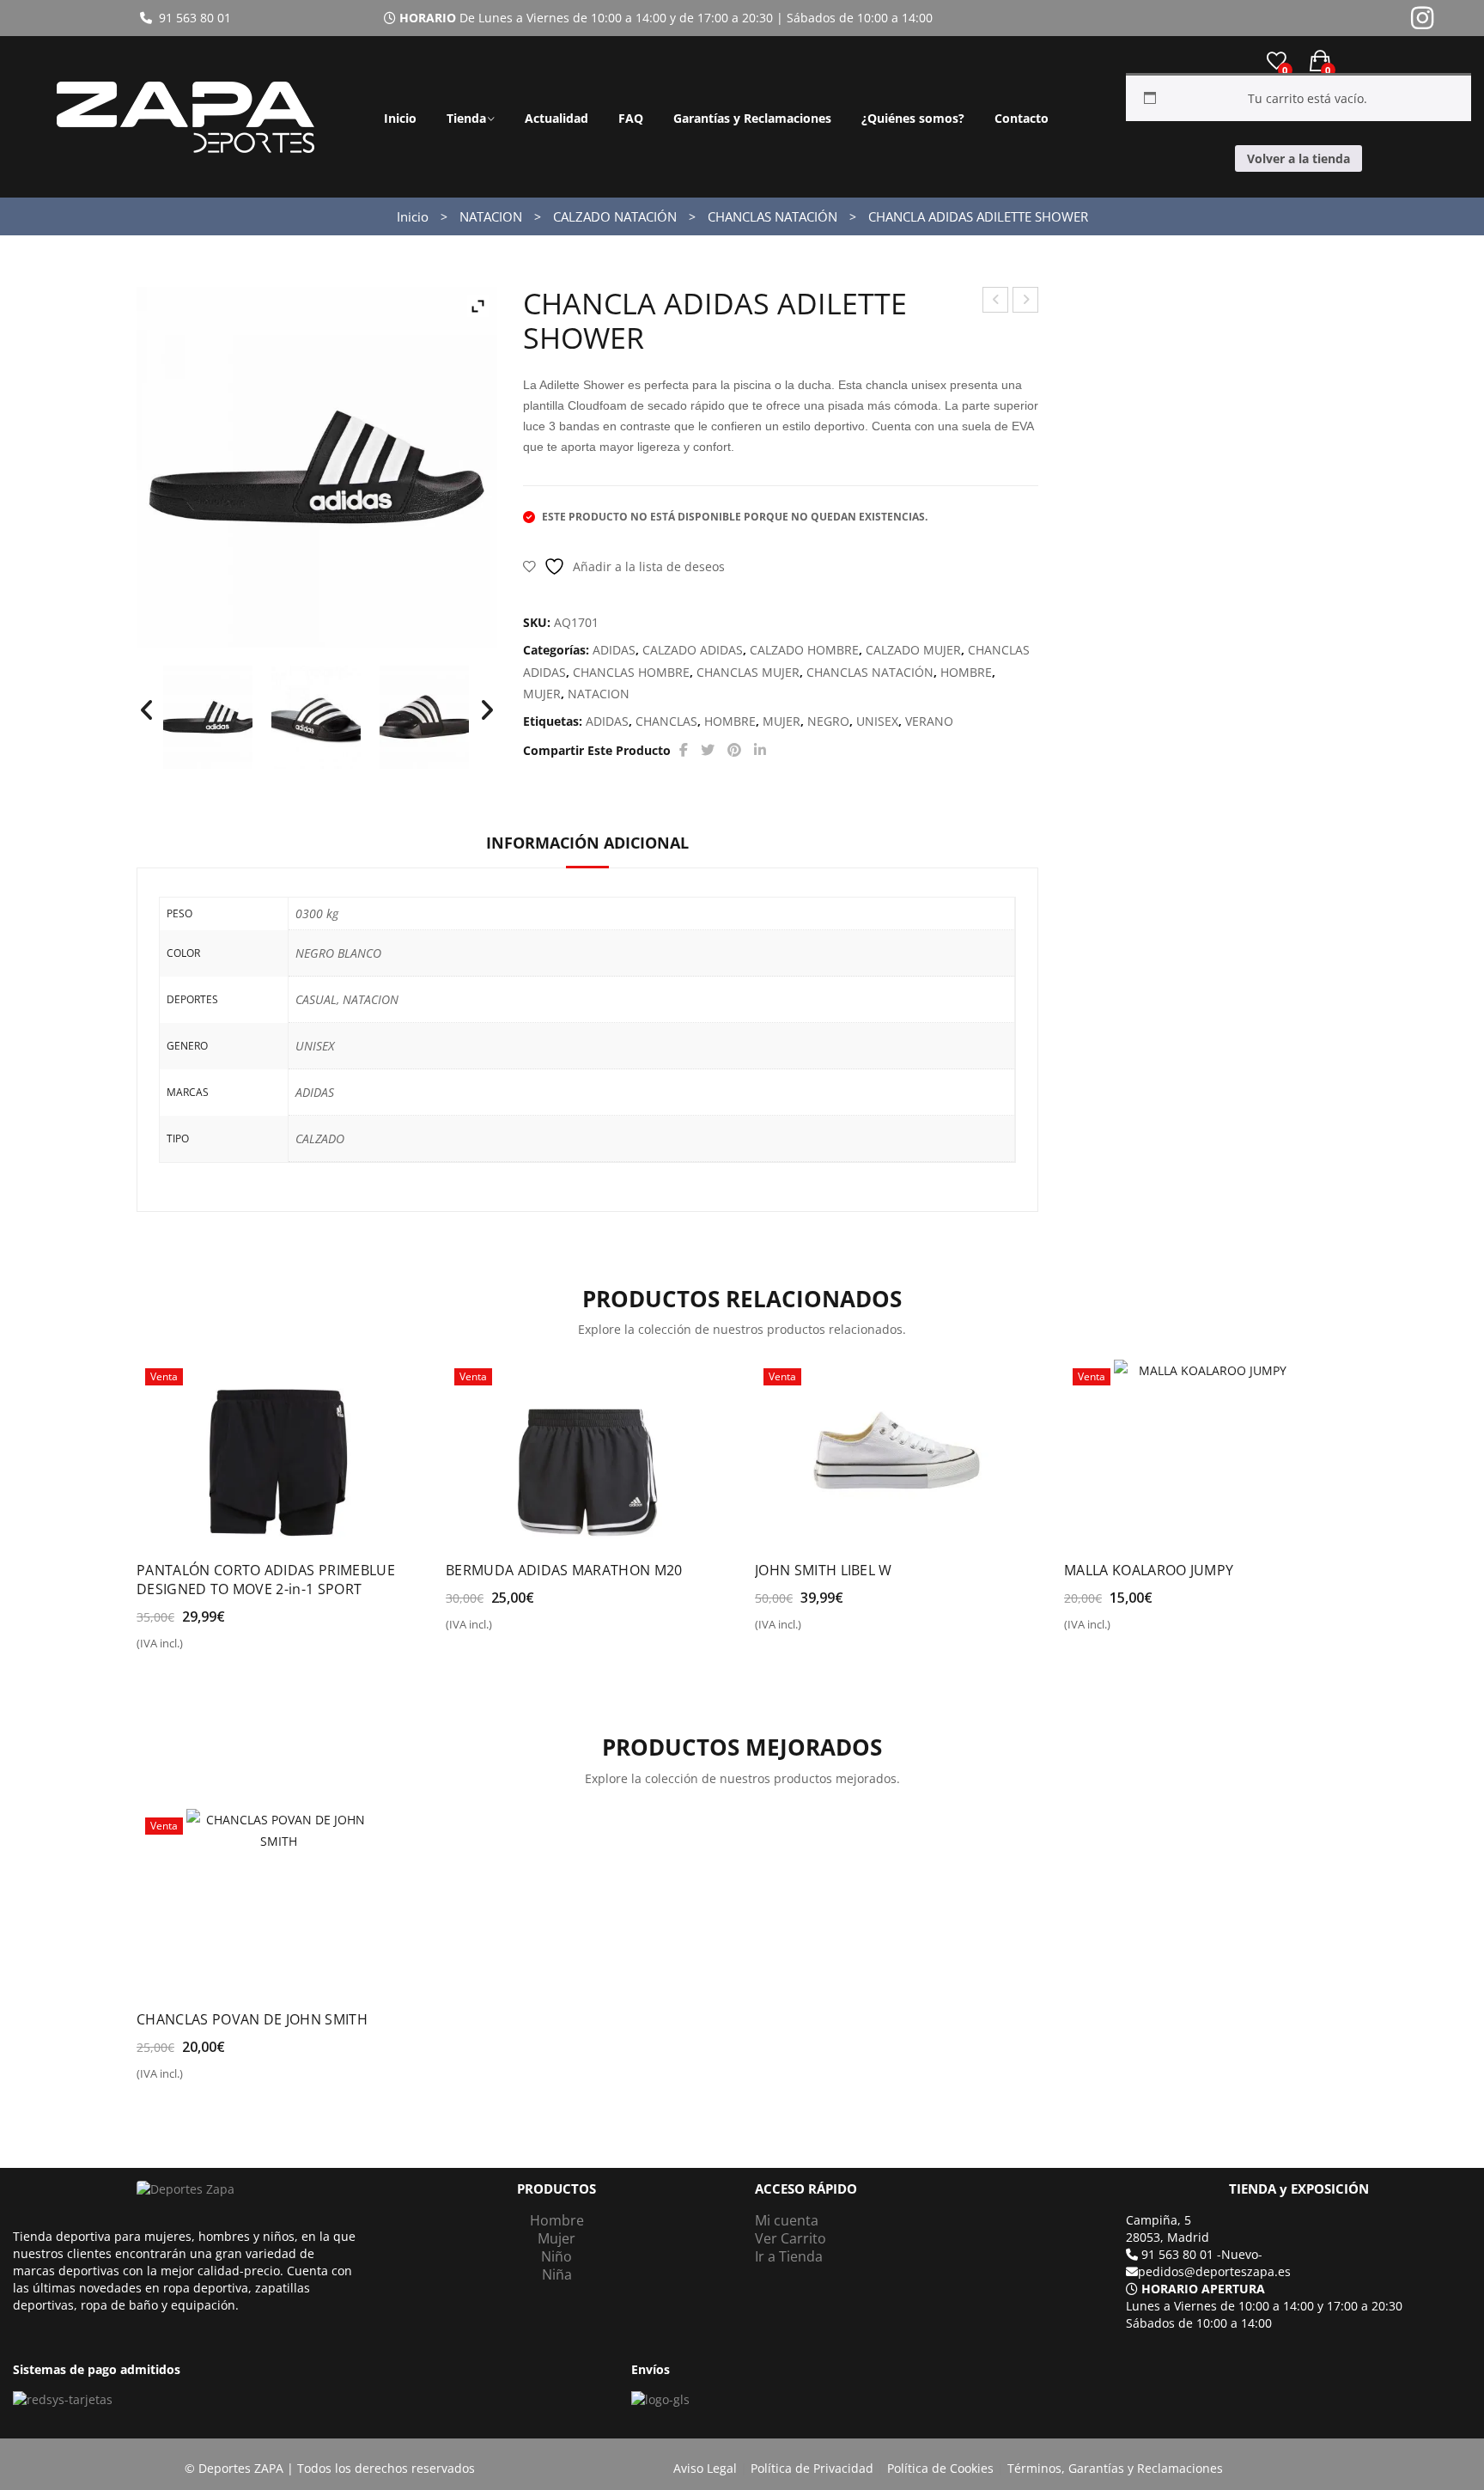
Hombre (557, 2220)
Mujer (556, 2238)
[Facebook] (684, 750)
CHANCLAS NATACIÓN (772, 216)
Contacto (1022, 118)
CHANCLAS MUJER (748, 672)
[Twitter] (708, 750)
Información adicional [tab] (587, 843)
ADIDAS (614, 650)
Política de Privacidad (812, 2468)
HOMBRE (966, 672)
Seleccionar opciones (210, 1650)
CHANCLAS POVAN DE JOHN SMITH (252, 2019)
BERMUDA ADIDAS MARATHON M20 (564, 1570)
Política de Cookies (940, 2468)
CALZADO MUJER (913, 650)
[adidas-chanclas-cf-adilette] (208, 717)
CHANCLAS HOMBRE (631, 672)
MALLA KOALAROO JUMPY (1149, 1570)
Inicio (400, 118)
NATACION (491, 216)
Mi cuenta (787, 2220)
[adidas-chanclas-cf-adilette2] (424, 717)
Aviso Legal (705, 2468)
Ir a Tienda (789, 2256)
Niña (557, 2274)
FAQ (631, 118)
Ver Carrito (791, 2238)
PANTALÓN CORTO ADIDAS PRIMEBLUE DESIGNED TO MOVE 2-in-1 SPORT (266, 1580)
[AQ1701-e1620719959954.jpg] (316, 717)
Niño (556, 2256)
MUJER (542, 694)
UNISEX (877, 721)
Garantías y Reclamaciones (752, 118)
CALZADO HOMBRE (804, 650)
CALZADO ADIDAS (693, 650)
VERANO (929, 721)
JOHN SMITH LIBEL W (824, 1570)
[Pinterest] (734, 750)
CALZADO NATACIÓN (615, 216)
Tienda (466, 118)
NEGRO (828, 721)
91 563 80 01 (192, 18)
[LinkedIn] (760, 750)
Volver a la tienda (1298, 158)
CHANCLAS (666, 721)
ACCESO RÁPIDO (806, 2189)
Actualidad (556, 118)
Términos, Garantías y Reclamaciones (1115, 2468)
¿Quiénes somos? (913, 118)
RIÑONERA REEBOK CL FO (996, 302)
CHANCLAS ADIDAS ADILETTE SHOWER (1026, 302)
